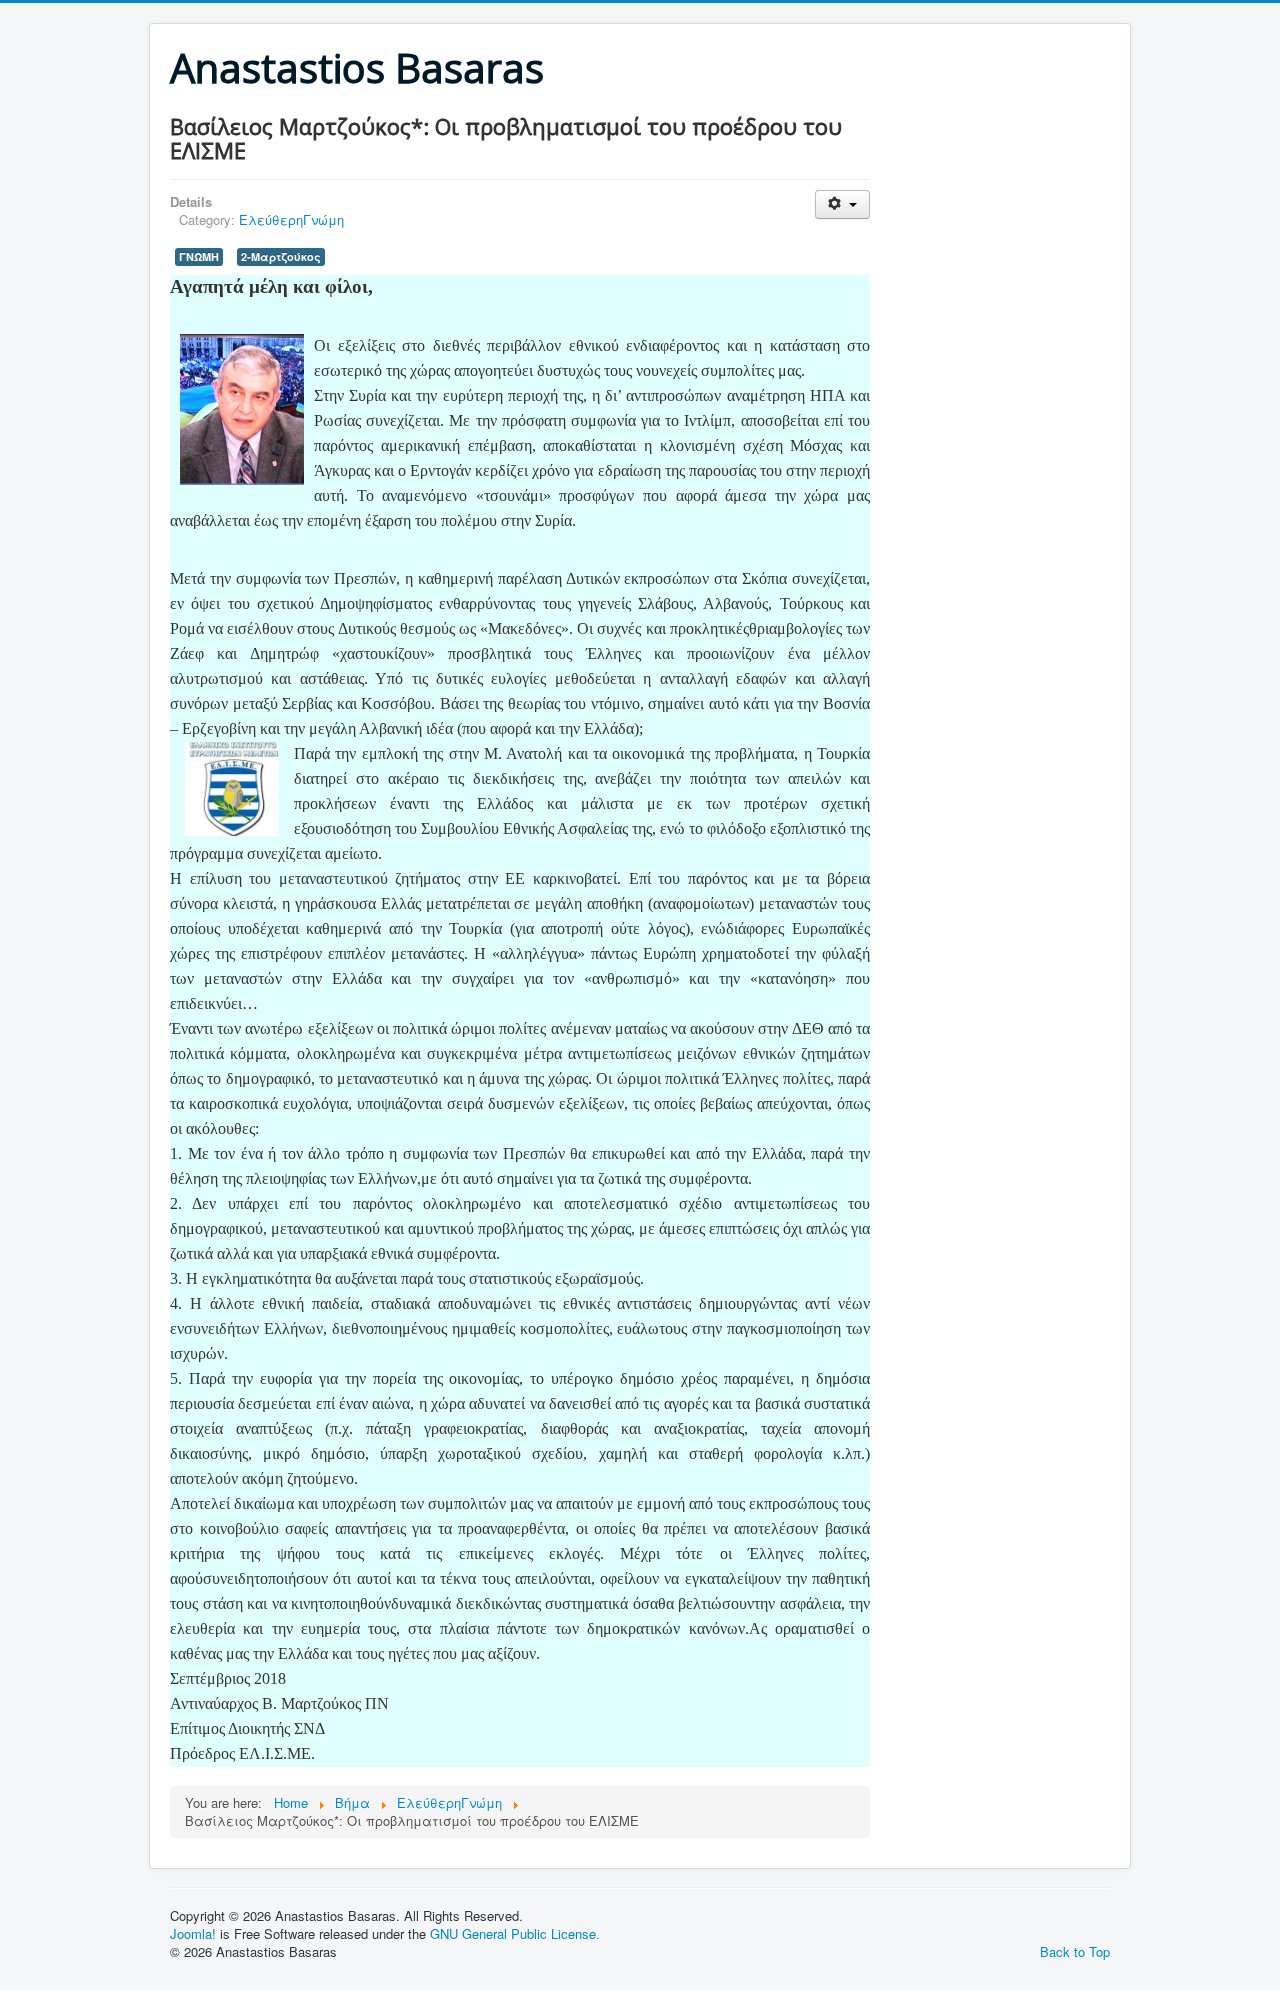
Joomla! (193, 1933)
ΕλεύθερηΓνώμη (291, 219)
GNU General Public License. (515, 1933)
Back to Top (1075, 1951)
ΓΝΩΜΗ (199, 256)
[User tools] (842, 204)
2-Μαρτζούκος (281, 256)
